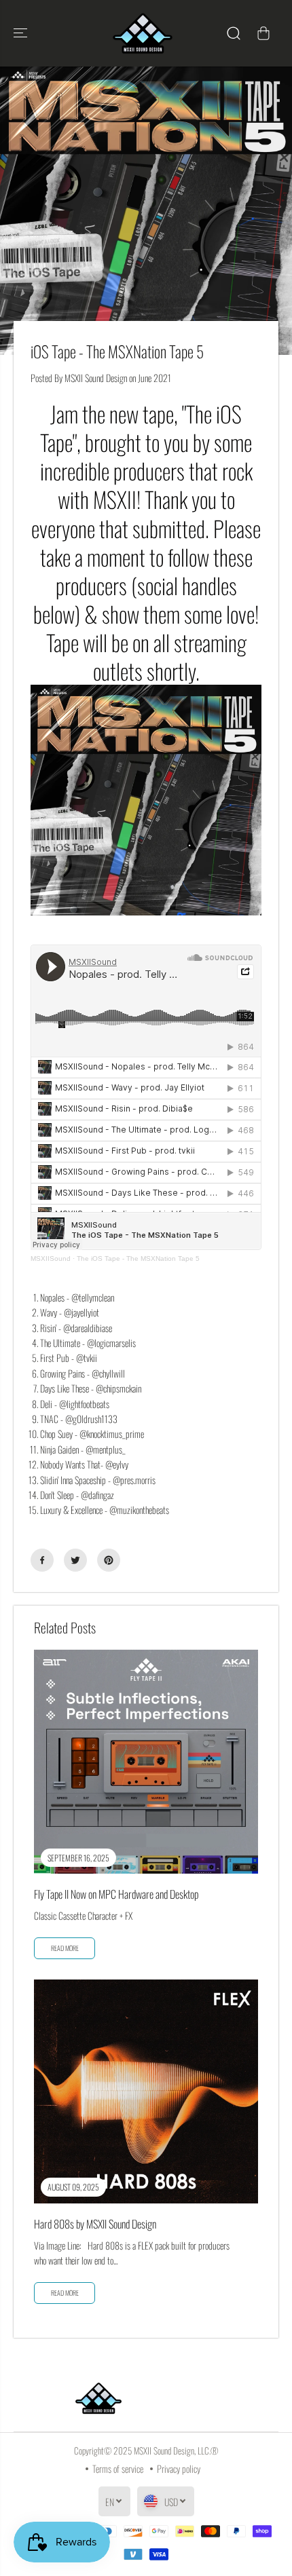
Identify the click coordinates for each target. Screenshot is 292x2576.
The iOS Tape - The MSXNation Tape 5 (138, 1258)
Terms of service (118, 2468)
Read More (65, 2293)
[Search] (234, 33)
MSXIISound (51, 1258)
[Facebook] (42, 1560)
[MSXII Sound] (143, 33)
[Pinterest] (109, 1560)
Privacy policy (179, 2468)
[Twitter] (75, 1560)
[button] (22, 33)
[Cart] (263, 33)
